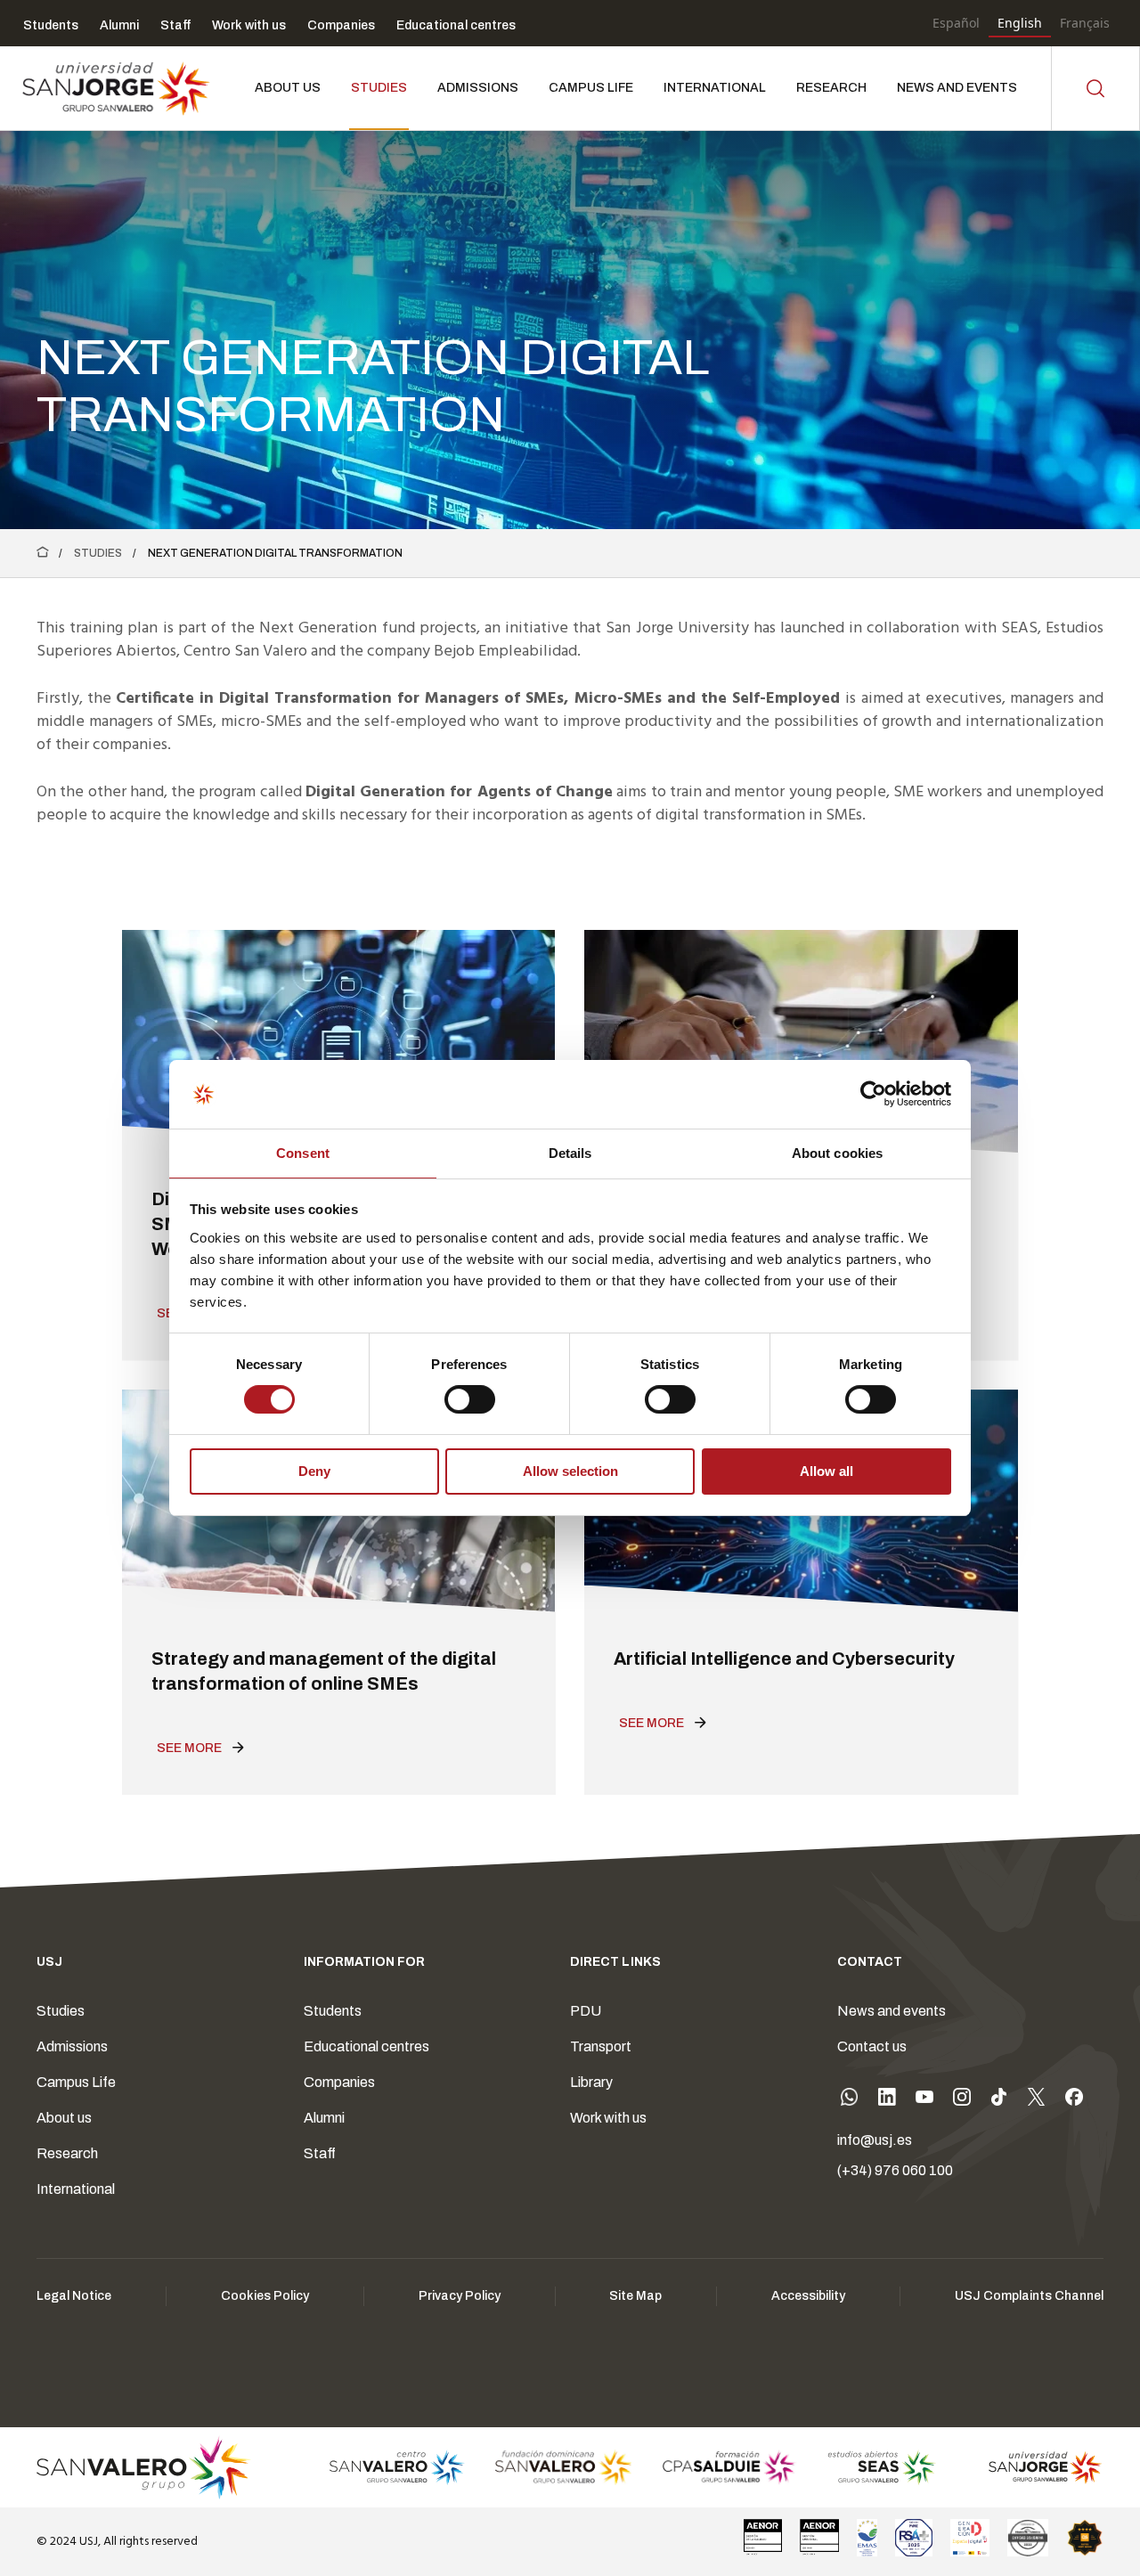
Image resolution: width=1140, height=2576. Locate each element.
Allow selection (570, 1471)
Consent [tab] (303, 1153)
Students (333, 2011)
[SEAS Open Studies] (882, 2467)
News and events (892, 2011)
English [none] (1020, 23)
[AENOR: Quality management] (763, 2538)
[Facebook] (1074, 2100)
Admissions (72, 2046)
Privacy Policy (460, 2296)
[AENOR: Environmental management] (819, 2538)
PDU (586, 2011)
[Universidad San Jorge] (1035, 2467)
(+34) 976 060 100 (895, 2170)
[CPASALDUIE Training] (730, 2467)
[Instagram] (962, 2100)
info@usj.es (875, 2140)
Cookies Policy (265, 2296)
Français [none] (1085, 23)
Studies (98, 553)
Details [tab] (570, 1153)
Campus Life (76, 2082)
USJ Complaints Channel (1029, 2296)
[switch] (452, 1395)
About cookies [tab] (837, 1153)
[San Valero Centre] (397, 2467)
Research (67, 2153)
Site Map (635, 2296)
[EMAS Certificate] (867, 2538)
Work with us (608, 2118)
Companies (339, 2082)
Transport (601, 2046)
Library (591, 2082)
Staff (320, 2153)
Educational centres (366, 2046)
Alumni (324, 2118)
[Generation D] (970, 2538)
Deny (314, 1471)
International (76, 2189)
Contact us (872, 2046)
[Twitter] (1037, 2100)
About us (64, 2118)
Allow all (826, 1471)
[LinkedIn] (887, 2100)
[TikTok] (999, 2100)
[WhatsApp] (850, 2100)
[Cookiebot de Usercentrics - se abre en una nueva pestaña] (873, 1094)
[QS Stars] (1085, 2538)
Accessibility (808, 2296)
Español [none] (956, 23)
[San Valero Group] (144, 2467)
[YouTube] (924, 2100)
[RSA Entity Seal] (914, 2538)
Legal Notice (74, 2296)
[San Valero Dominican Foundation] (563, 2467)
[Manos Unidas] (1028, 2538)
